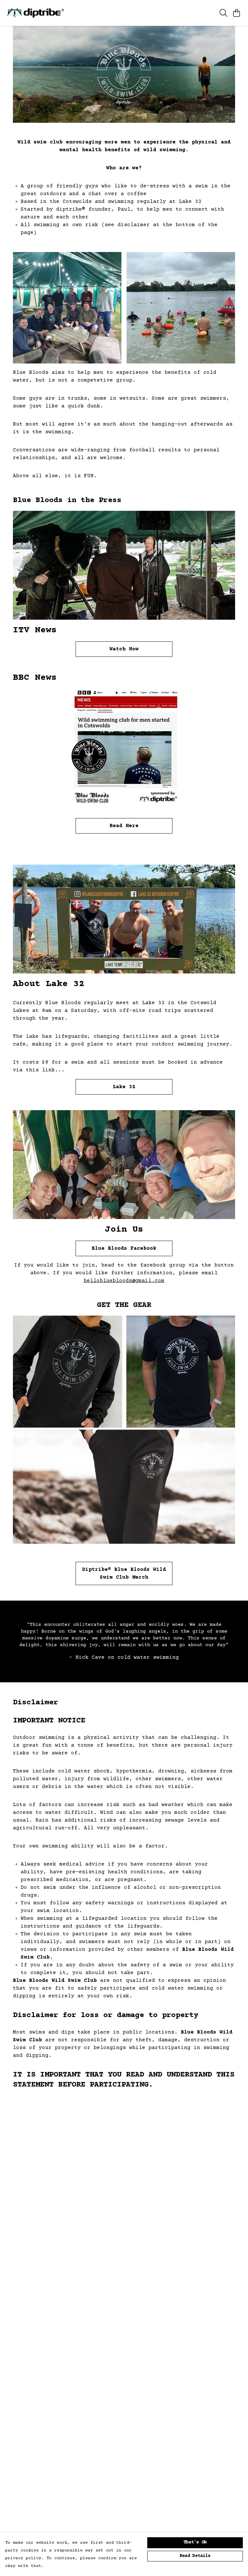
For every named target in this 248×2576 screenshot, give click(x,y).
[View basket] (236, 13)
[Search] (223, 13)
